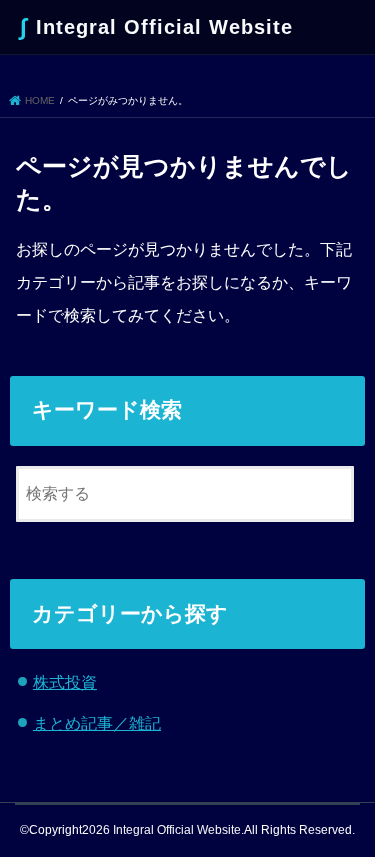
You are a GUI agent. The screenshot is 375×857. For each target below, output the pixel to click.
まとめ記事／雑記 (97, 723)
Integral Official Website (156, 26)
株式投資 (65, 682)
